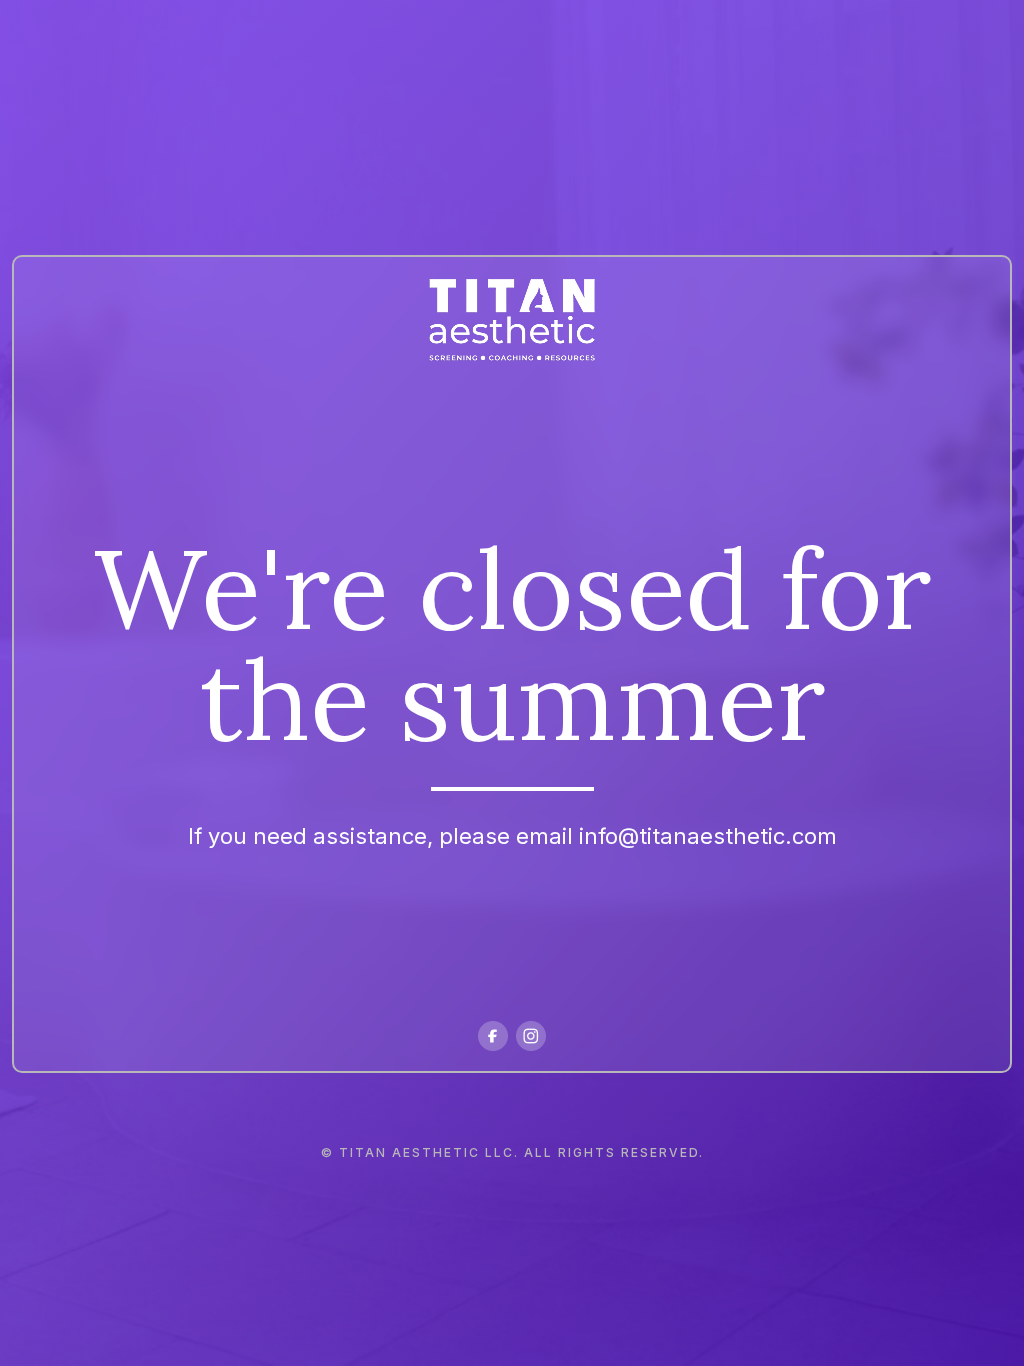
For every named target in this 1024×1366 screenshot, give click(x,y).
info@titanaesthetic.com (708, 836)
